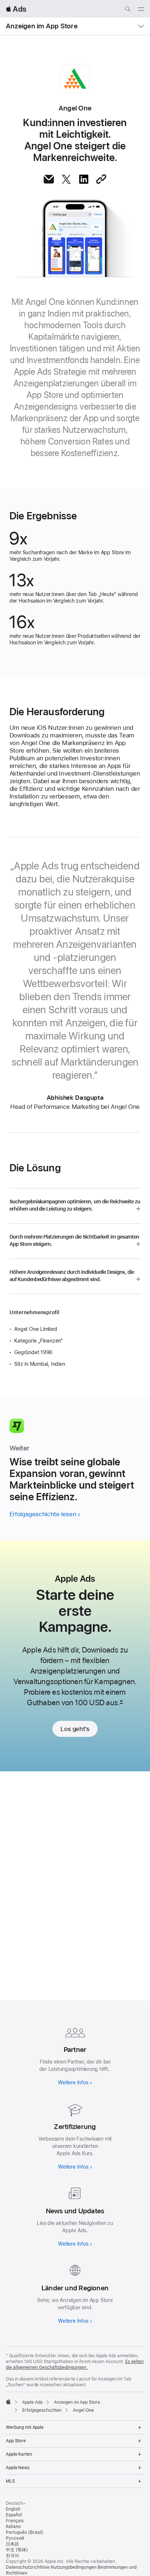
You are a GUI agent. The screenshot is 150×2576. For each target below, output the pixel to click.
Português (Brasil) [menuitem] (25, 2532)
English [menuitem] (13, 2509)
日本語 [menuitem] (12, 2544)
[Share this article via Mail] (49, 179)
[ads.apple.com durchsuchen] (127, 10)
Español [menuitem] (14, 2515)
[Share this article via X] (66, 179)
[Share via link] (101, 179)
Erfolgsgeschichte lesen (43, 1514)
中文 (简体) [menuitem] (17, 2550)
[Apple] (8, 2402)
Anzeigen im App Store (42, 26)
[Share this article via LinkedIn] (84, 179)
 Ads (16, 9)
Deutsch (14, 2503)
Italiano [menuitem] (13, 2527)
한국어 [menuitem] (12, 2556)
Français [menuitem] (15, 2521)
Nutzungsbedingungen (74, 2567)
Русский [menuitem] (15, 2538)
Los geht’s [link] (75, 1729)
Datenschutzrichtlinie (28, 2567)
